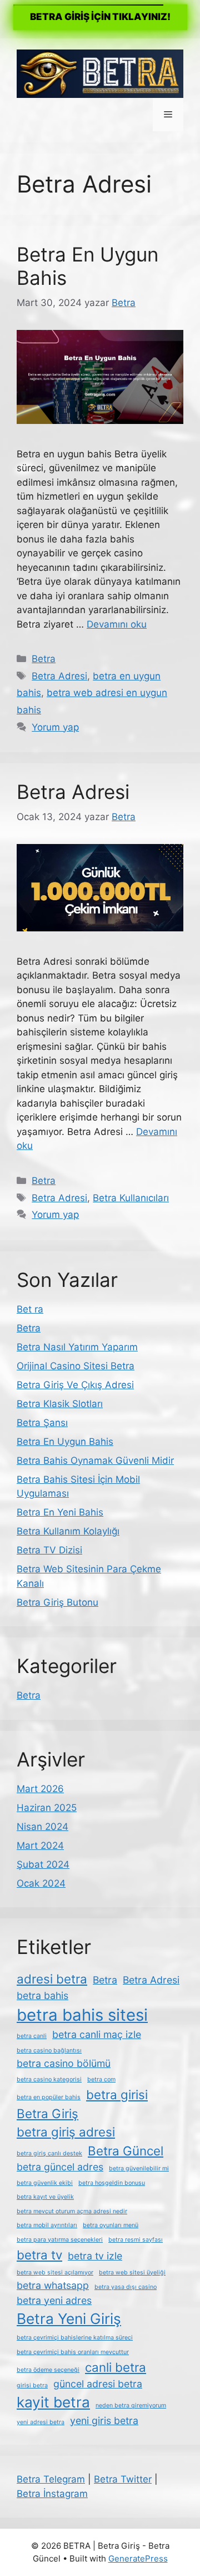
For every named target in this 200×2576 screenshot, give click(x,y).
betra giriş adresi (66, 2132)
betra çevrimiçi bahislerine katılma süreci (75, 2338)
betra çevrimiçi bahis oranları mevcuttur (73, 2352)
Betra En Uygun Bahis (65, 1442)
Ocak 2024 (41, 1883)
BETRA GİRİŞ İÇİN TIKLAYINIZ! (100, 17)
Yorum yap (55, 727)
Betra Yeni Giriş (69, 2319)
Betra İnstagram (52, 2494)
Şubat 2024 (43, 1864)
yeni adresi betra (41, 2422)
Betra (44, 659)
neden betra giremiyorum (131, 2405)
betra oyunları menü (111, 2225)
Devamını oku (117, 624)
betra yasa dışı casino (126, 2287)
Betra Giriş (47, 2113)
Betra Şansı (42, 1423)
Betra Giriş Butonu (57, 1602)
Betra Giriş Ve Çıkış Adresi (75, 1385)
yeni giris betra (104, 2420)
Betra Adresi (59, 676)
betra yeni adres (54, 2300)
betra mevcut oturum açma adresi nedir (72, 2211)
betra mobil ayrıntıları (47, 2225)
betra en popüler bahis (49, 2097)
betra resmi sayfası (136, 2240)
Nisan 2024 (42, 1827)
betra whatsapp (53, 2285)
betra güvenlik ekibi (45, 2183)
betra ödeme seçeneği (48, 2370)
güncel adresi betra (98, 2384)
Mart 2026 (40, 1789)
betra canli (32, 2036)
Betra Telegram (51, 2479)
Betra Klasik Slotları (60, 1404)
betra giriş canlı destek (49, 2153)
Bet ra (30, 1309)
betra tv (39, 2255)
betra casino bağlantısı (49, 2051)
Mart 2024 (40, 1845)
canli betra (116, 2367)
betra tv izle (95, 2256)
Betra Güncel (126, 2151)
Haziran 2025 (47, 1808)
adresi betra (52, 1979)
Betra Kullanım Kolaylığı (68, 1531)
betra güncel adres (60, 2167)
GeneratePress (138, 2558)
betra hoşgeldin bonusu (112, 2183)
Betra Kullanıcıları (131, 1198)
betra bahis (42, 1995)
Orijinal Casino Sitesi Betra (76, 1366)
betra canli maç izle (97, 2034)
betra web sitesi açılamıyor (55, 2272)
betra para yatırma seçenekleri (60, 2240)
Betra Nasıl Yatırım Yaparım (77, 1347)
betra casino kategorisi (49, 2079)
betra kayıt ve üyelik (45, 2197)
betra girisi (117, 2094)
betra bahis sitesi (82, 2015)
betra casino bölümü (64, 2063)
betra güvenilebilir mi (139, 2168)
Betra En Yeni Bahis (60, 1512)
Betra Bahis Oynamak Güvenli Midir (95, 1460)
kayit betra (53, 2402)
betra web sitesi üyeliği (132, 2272)
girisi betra (32, 2385)
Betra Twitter (123, 2479)
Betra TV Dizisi (49, 1550)
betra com (101, 2079)
